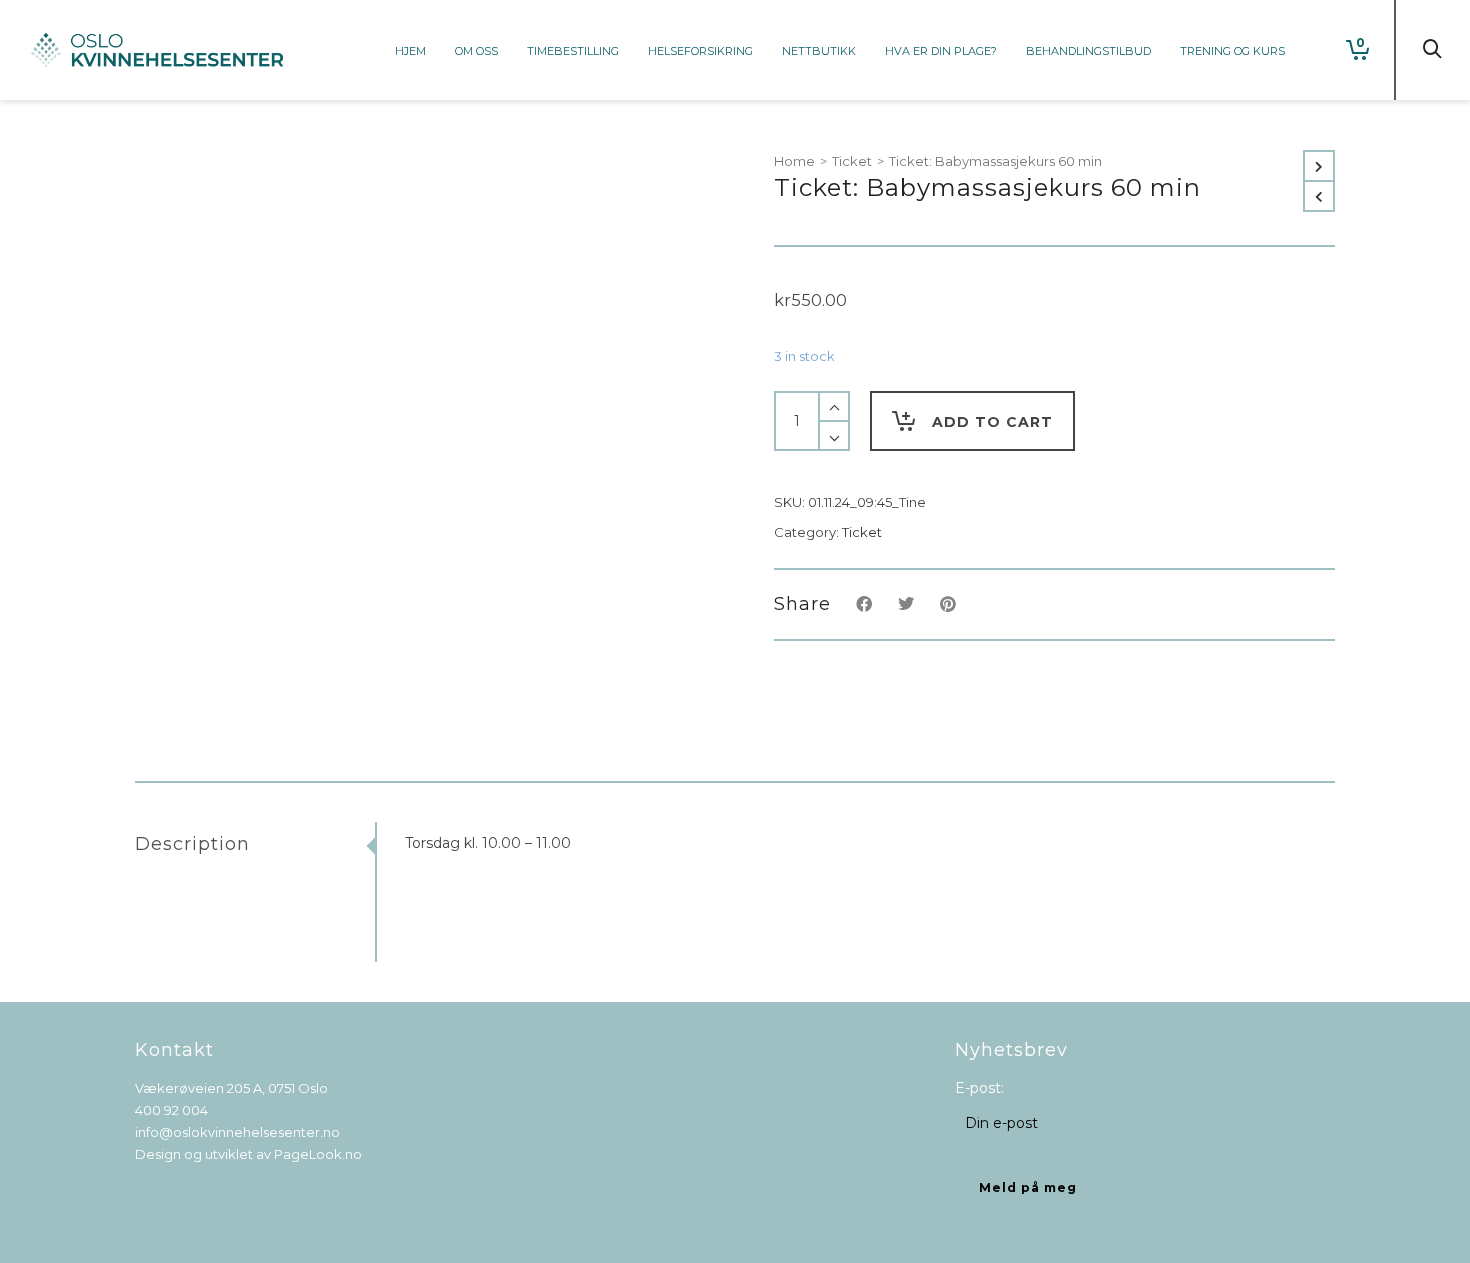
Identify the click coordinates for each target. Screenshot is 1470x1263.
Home (794, 161)
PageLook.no (318, 1154)
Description (192, 844)
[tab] (255, 844)
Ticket (852, 161)
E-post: (979, 1088)
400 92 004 (171, 1110)
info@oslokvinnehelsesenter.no (237, 1132)
